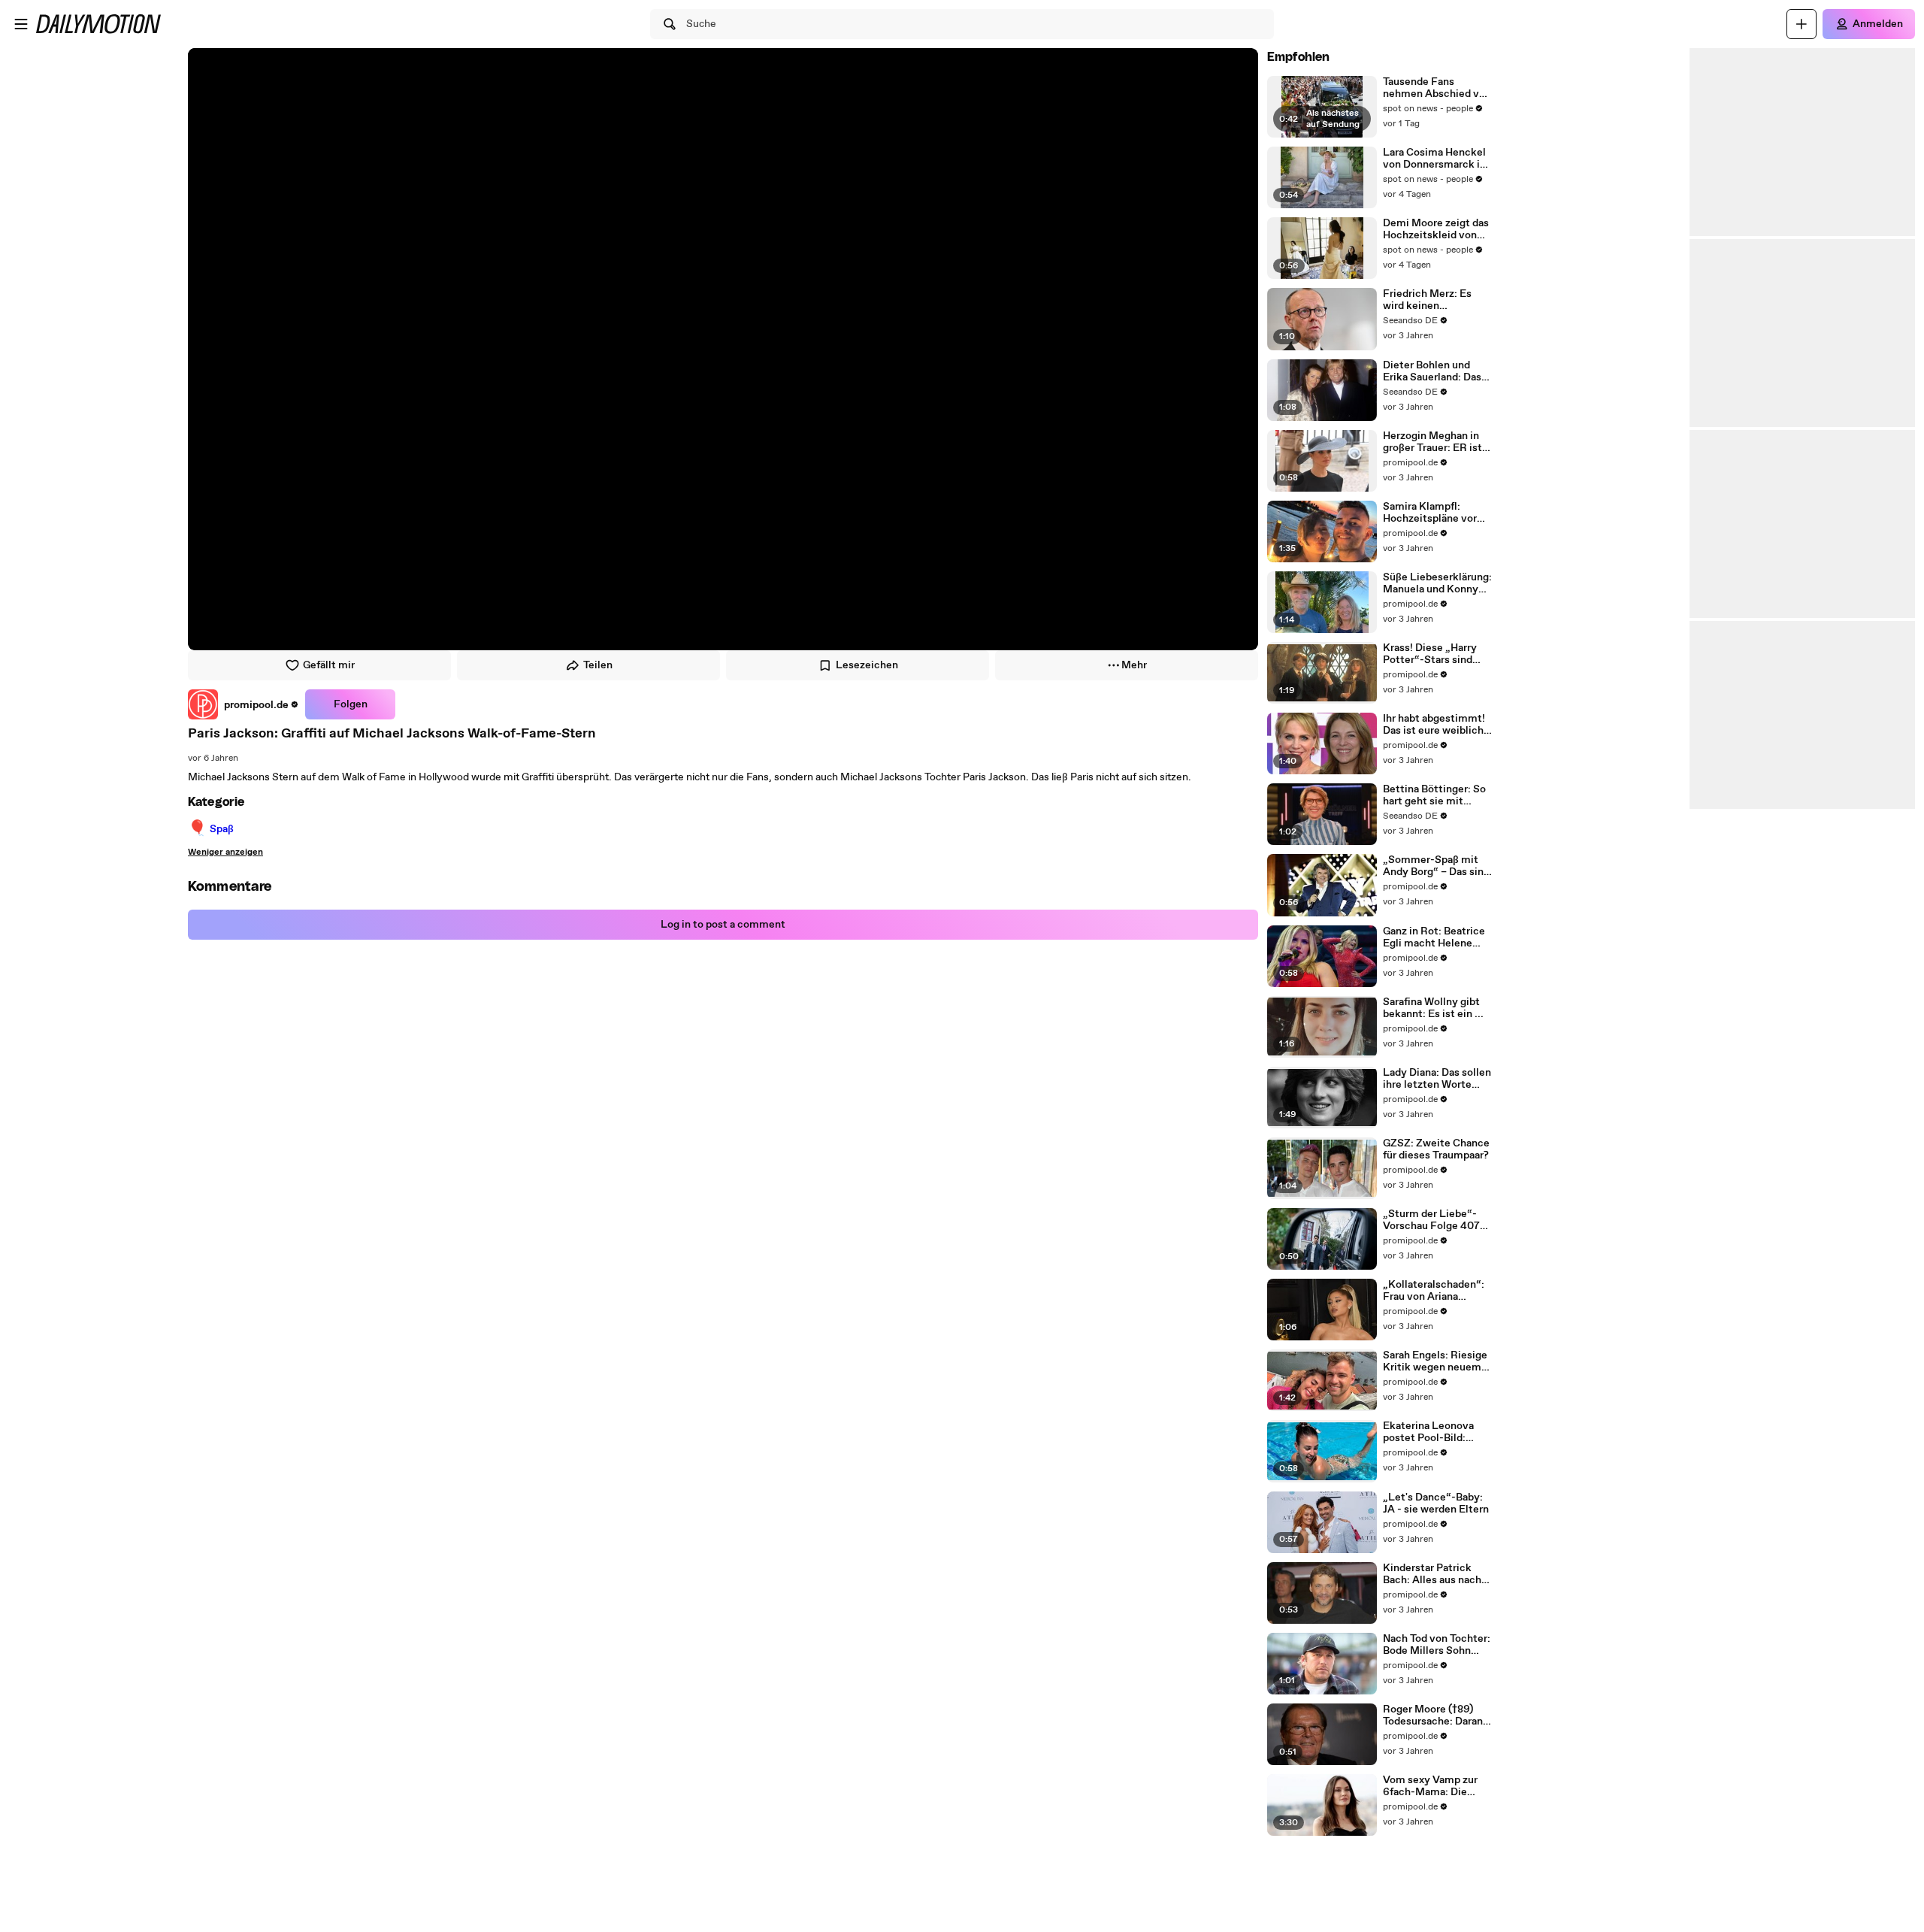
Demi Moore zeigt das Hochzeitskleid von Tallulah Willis (1436, 229)
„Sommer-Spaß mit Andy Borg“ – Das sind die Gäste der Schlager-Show (1436, 866)
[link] (244, 704)
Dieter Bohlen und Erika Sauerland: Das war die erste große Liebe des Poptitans (1432, 371)
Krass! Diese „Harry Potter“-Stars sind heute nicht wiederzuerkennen (1430, 654)
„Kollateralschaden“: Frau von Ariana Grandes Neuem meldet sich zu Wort (1434, 1291)
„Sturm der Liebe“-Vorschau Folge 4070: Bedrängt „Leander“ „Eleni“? (1436, 1220)
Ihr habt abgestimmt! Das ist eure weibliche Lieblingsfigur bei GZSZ (1436, 725)
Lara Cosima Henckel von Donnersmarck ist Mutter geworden (1436, 159)
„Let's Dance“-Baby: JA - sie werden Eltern (1436, 1504)
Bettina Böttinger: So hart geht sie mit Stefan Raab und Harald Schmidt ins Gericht (1434, 795)
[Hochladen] (1801, 24)
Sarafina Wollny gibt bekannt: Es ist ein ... (1433, 1008)
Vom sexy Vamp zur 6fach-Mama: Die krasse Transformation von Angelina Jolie (1437, 1786)
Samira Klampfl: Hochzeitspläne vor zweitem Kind (1430, 513)
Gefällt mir (329, 665)
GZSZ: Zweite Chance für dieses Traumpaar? (1436, 1149)
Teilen (598, 665)
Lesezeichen (867, 665)
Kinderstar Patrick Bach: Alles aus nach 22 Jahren (1432, 1574)
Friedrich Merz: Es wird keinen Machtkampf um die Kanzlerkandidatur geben (1432, 300)
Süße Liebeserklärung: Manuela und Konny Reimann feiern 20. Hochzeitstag (1437, 583)
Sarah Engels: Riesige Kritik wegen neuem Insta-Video (1435, 1361)
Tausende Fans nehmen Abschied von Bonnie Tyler (1437, 88)
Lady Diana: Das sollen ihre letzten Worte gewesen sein (1437, 1079)
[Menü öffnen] (21, 24)
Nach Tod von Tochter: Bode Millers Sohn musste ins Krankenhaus (1437, 1645)
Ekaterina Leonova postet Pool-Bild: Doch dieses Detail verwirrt (1428, 1432)
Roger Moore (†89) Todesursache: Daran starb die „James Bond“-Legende (1433, 1715)
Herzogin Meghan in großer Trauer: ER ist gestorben (1432, 442)
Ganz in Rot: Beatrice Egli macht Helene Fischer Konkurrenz (1434, 937)
